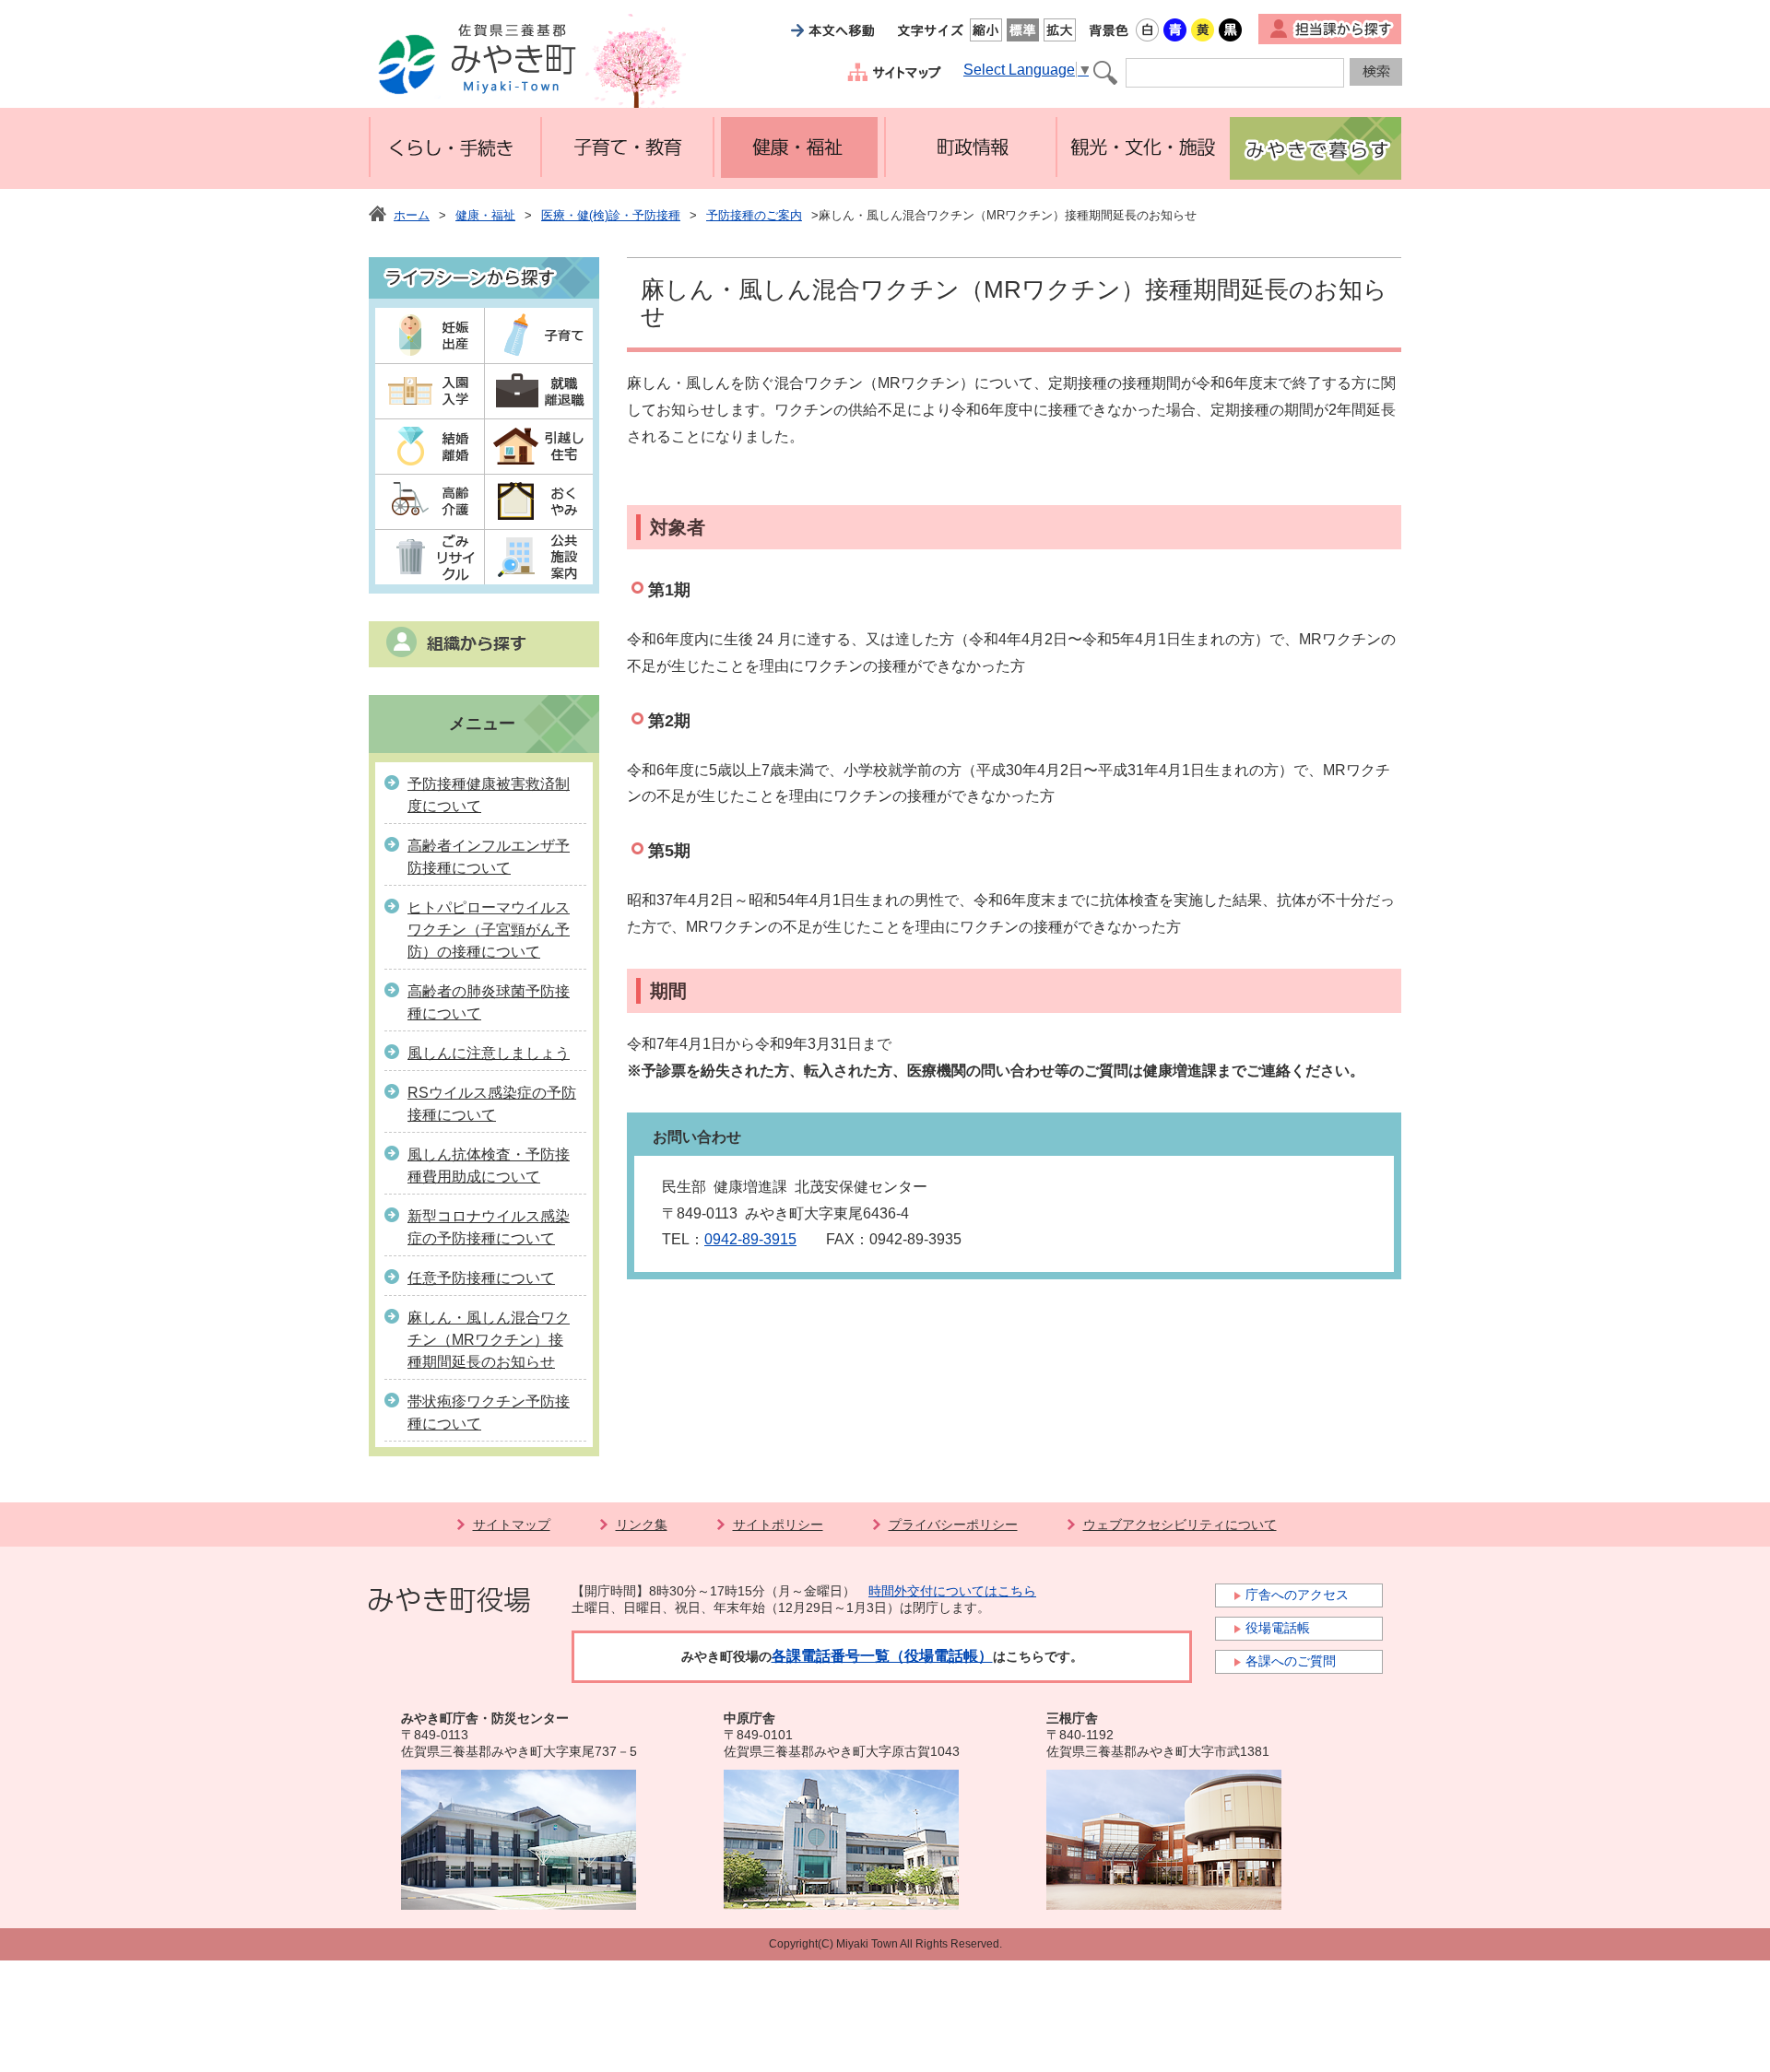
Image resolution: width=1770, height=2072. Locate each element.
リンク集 (642, 1525)
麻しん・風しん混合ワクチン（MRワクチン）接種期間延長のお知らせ (489, 1340)
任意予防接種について (481, 1278)
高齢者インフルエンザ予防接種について (489, 857)
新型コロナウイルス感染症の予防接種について (489, 1227)
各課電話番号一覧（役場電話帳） (882, 1656)
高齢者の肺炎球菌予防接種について (489, 1002)
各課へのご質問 (1291, 1661)
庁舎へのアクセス (1297, 1595)
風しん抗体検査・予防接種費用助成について (489, 1165)
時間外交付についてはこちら (952, 1591)
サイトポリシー (778, 1525)
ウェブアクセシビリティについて (1180, 1525)
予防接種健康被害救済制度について (489, 795)
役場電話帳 (1278, 1628)
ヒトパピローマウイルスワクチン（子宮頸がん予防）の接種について (489, 930)
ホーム (412, 215)
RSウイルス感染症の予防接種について (492, 1104)
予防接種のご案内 (754, 215)
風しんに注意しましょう (489, 1053)
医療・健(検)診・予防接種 (611, 215)
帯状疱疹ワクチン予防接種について (489, 1413)
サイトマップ (512, 1525)
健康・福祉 (485, 215)
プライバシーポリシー (953, 1525)
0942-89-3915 (750, 1239)
